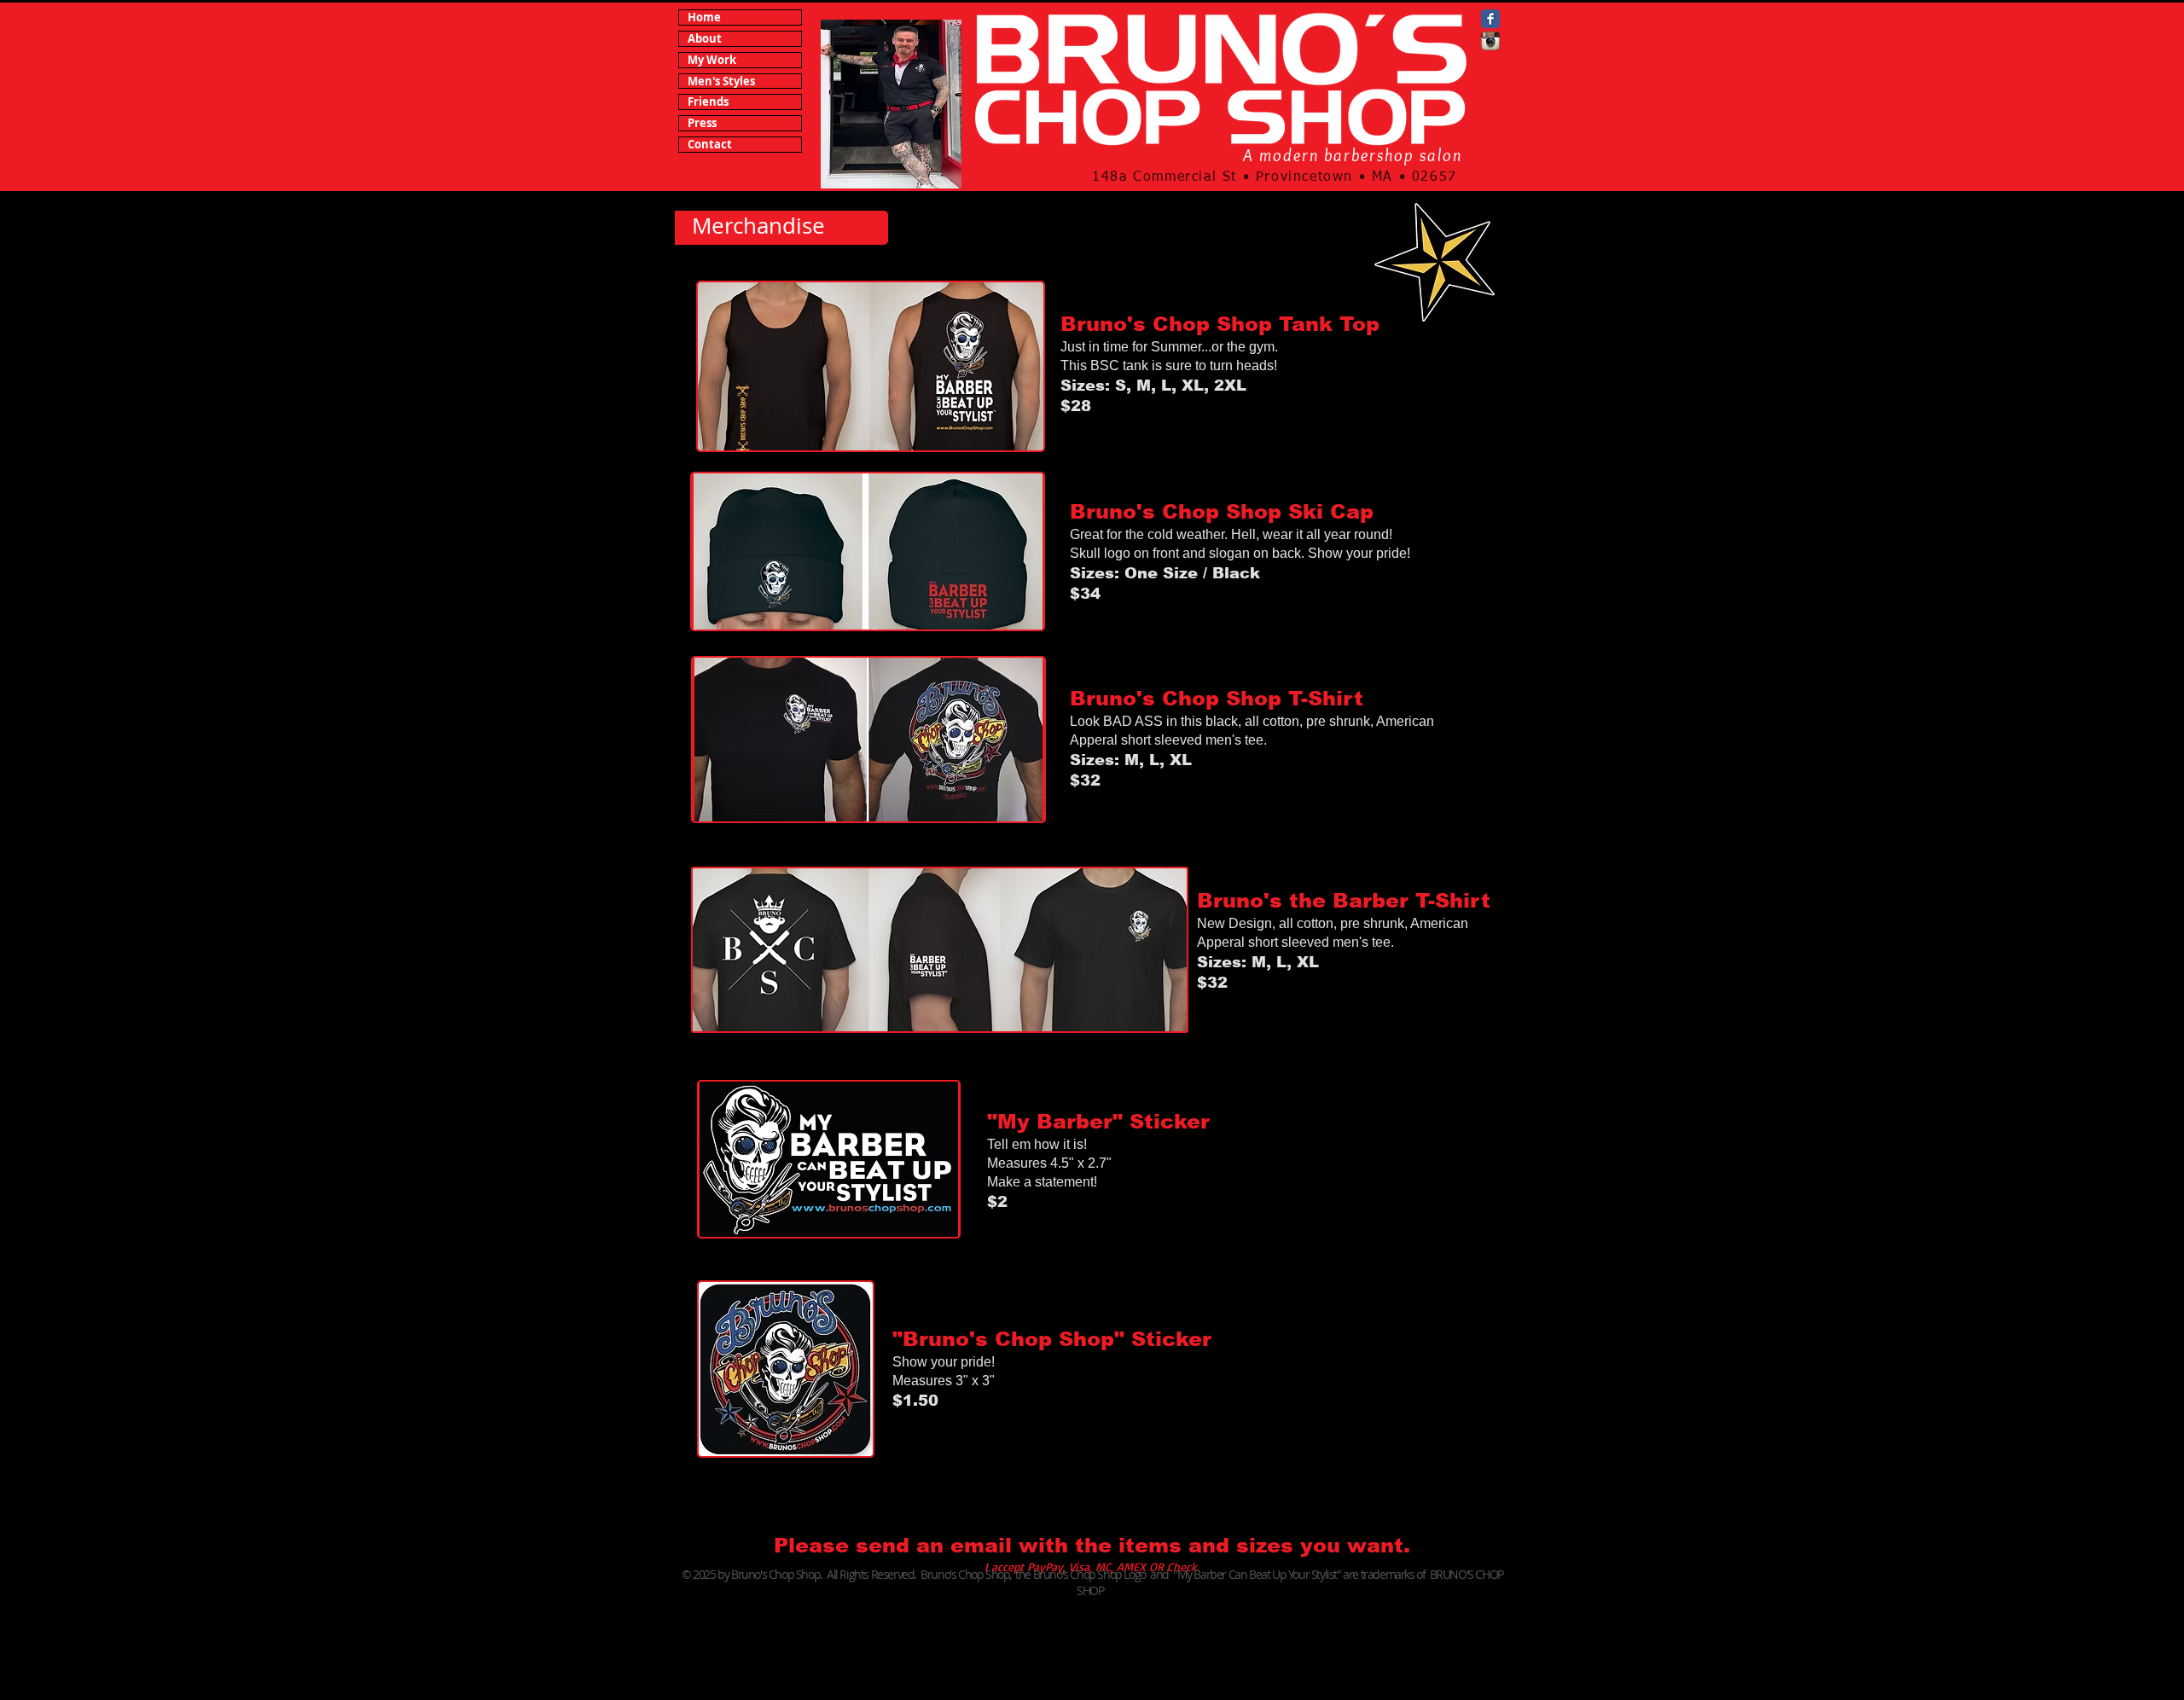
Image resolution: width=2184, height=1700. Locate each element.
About (705, 39)
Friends (708, 102)
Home (704, 17)
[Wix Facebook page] (1490, 19)
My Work (712, 60)
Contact (710, 145)
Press (702, 123)
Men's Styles (721, 81)
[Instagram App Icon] (1490, 41)
